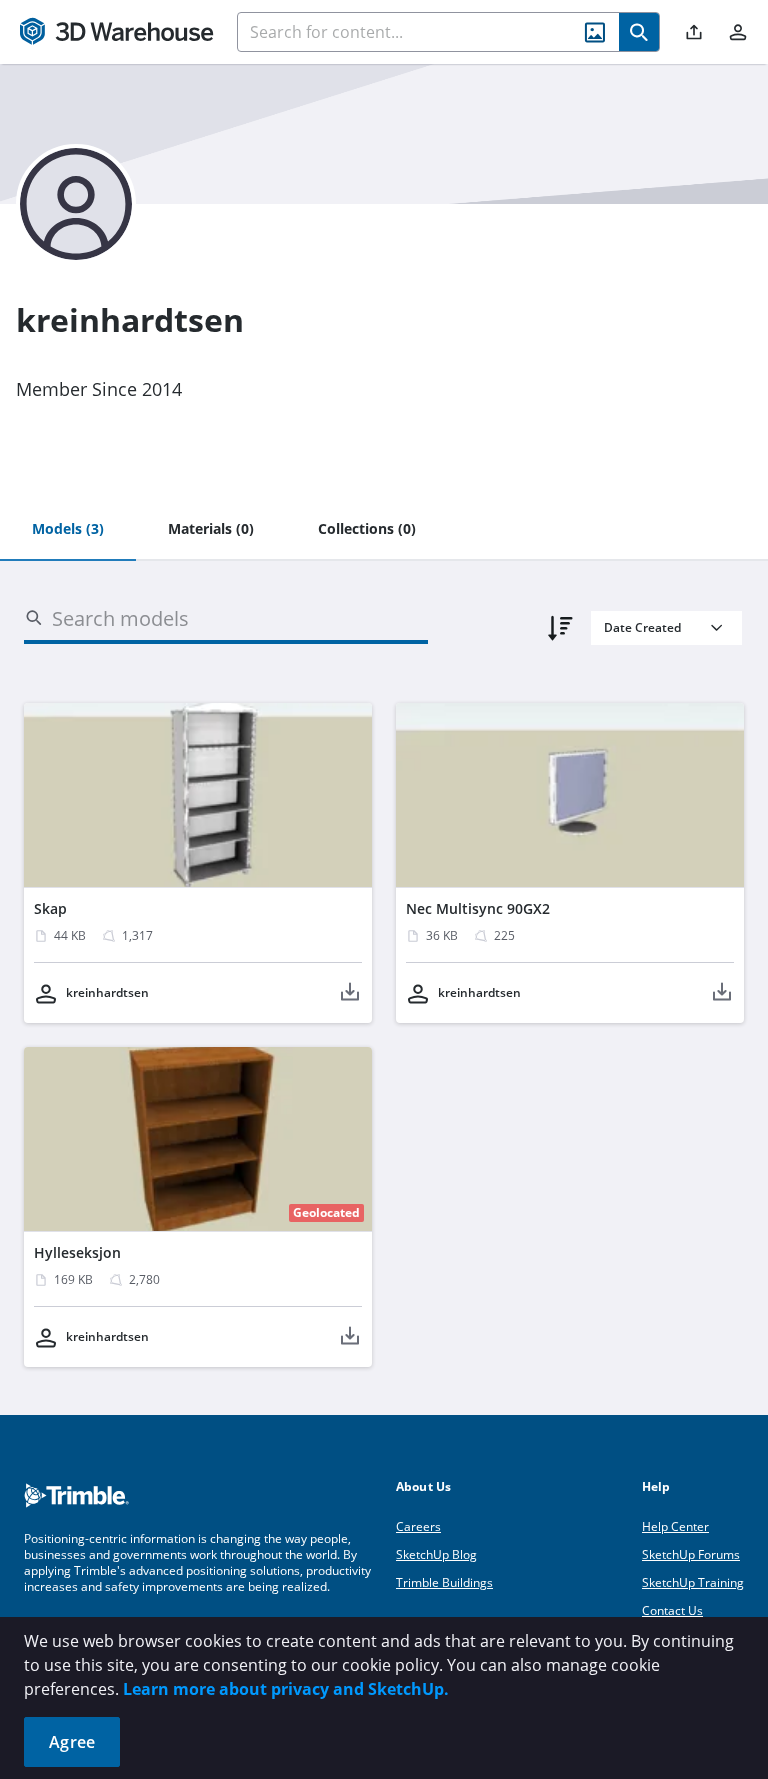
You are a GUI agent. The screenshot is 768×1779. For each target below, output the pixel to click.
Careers (418, 1526)
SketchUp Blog (436, 1554)
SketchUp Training (693, 1582)
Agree (72, 1742)
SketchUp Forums (691, 1554)
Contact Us (672, 1610)
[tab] (68, 530)
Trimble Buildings (444, 1582)
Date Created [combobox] (642, 627)
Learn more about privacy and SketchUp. (286, 1689)
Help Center (675, 1526)
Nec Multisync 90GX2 (478, 908)
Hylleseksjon (77, 1252)
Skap (50, 908)
